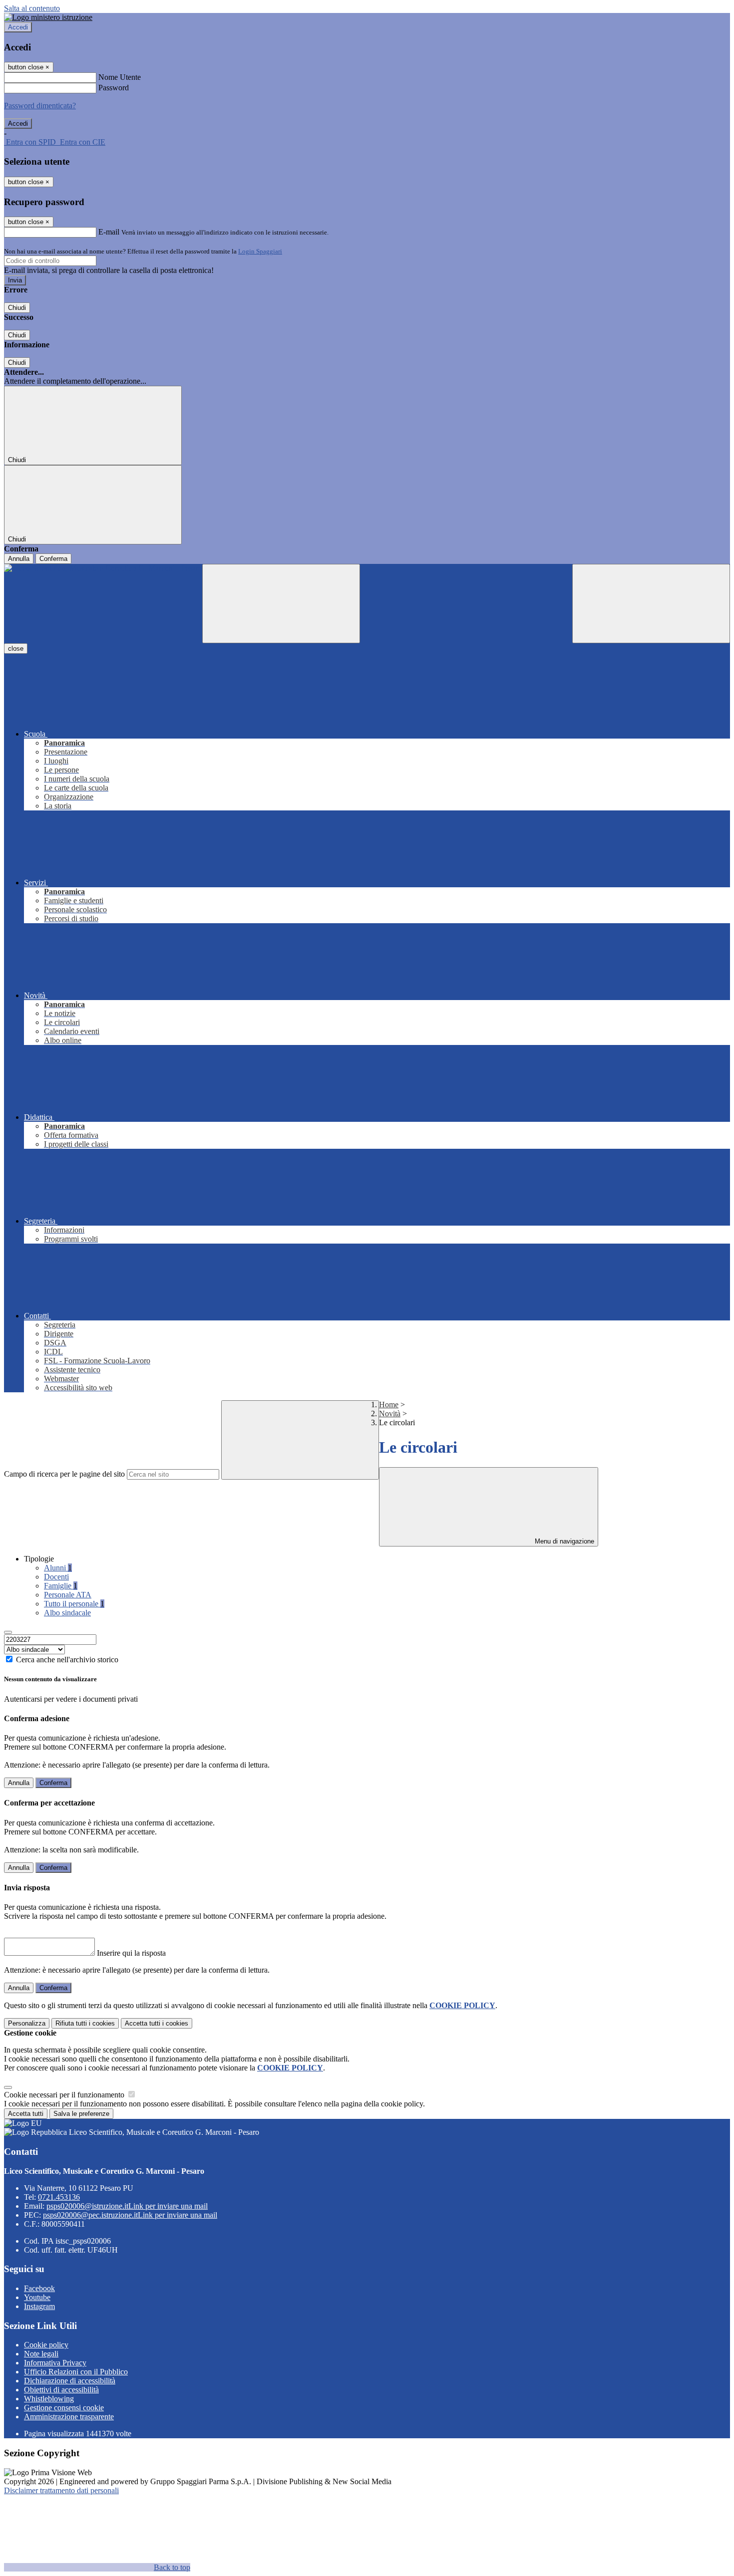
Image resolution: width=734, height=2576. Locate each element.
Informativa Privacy (55, 2363)
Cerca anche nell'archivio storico (67, 1660)
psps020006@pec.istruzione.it (130, 2215)
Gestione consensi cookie (64, 2408)
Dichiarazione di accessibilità (70, 2381)
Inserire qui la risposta (131, 1953)
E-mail (109, 232)
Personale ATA (68, 1595)
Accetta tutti (157, 2023)
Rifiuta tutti (85, 2023)
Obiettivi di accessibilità (61, 2390)
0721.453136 (59, 2197)
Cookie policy (46, 2345)
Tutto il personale (74, 1604)
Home (389, 1405)
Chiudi (17, 308)
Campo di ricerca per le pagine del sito (64, 1474)
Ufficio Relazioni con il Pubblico (76, 2372)
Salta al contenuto (32, 8)
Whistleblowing (49, 2399)
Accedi (18, 27)
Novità (390, 1414)
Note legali (41, 2354)
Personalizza (27, 2023)
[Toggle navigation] (281, 604)
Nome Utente (120, 77)
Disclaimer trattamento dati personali (61, 2490)
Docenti (56, 1577)
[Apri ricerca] (651, 604)
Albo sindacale (67, 1613)
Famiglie (61, 1586)
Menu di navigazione (563, 1541)
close (16, 648)
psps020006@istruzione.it (127, 2206)
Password (114, 88)
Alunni (58, 1568)
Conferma (53, 559)
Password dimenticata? (40, 106)
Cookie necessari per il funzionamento (65, 2095)
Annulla (19, 559)
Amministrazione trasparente (69, 2417)
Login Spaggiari (260, 251)
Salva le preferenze (81, 2114)
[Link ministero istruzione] (48, 17)
